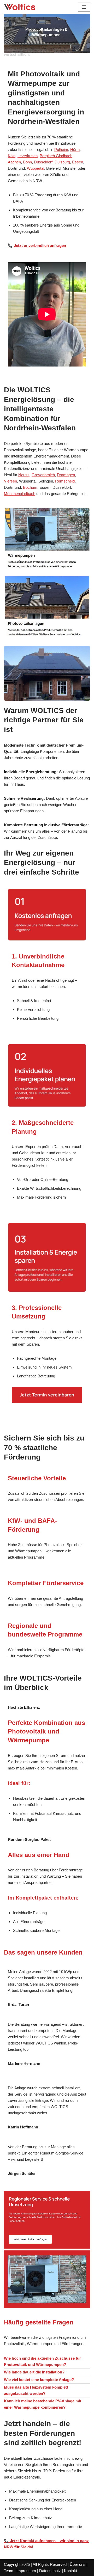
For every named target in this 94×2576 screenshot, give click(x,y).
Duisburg (62, 162)
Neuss (24, 475)
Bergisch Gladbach (56, 156)
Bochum (30, 487)
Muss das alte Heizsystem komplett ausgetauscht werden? (36, 2390)
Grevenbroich (43, 475)
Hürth (75, 149)
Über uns (78, 2564)
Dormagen (66, 475)
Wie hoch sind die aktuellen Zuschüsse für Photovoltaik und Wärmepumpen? (42, 2361)
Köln (12, 156)
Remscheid (65, 481)
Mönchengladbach (20, 494)
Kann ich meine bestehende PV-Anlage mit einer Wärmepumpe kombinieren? (43, 2404)
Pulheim (61, 149)
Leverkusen (28, 156)
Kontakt (70, 2571)
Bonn (27, 162)
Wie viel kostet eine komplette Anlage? (39, 2380)
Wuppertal (36, 168)
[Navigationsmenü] (84, 7)
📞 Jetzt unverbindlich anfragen (37, 245)
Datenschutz (50, 2571)
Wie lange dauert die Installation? (34, 2372)
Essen (78, 162)
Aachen (14, 162)
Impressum (26, 2571)
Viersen (10, 481)
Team (9, 2571)
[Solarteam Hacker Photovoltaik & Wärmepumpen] (20, 7)
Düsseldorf (43, 162)
